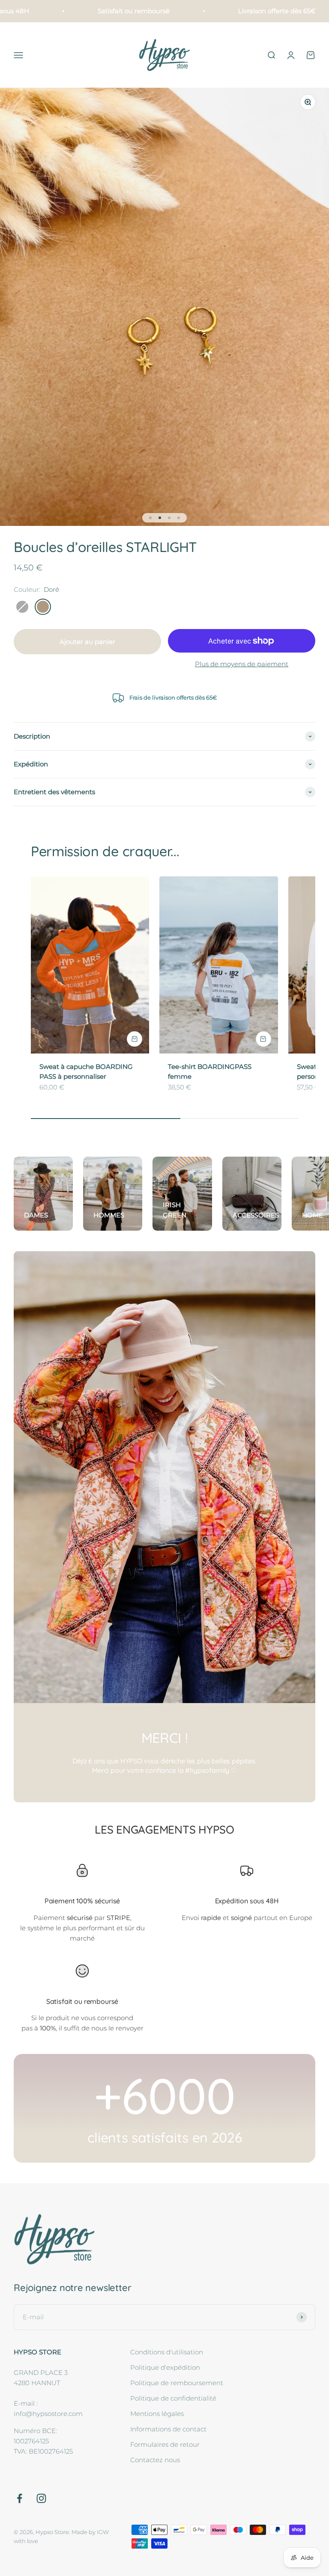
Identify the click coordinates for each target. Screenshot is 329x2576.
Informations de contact (168, 2429)
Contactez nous (155, 2460)
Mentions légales (157, 2414)
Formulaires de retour (165, 2444)
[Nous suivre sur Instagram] (41, 2498)
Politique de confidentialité (173, 2398)
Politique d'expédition (165, 2367)
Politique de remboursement (177, 2383)
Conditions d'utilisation (167, 2352)
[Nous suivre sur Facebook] (19, 2498)
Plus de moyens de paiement (242, 664)
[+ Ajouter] (135, 1039)
